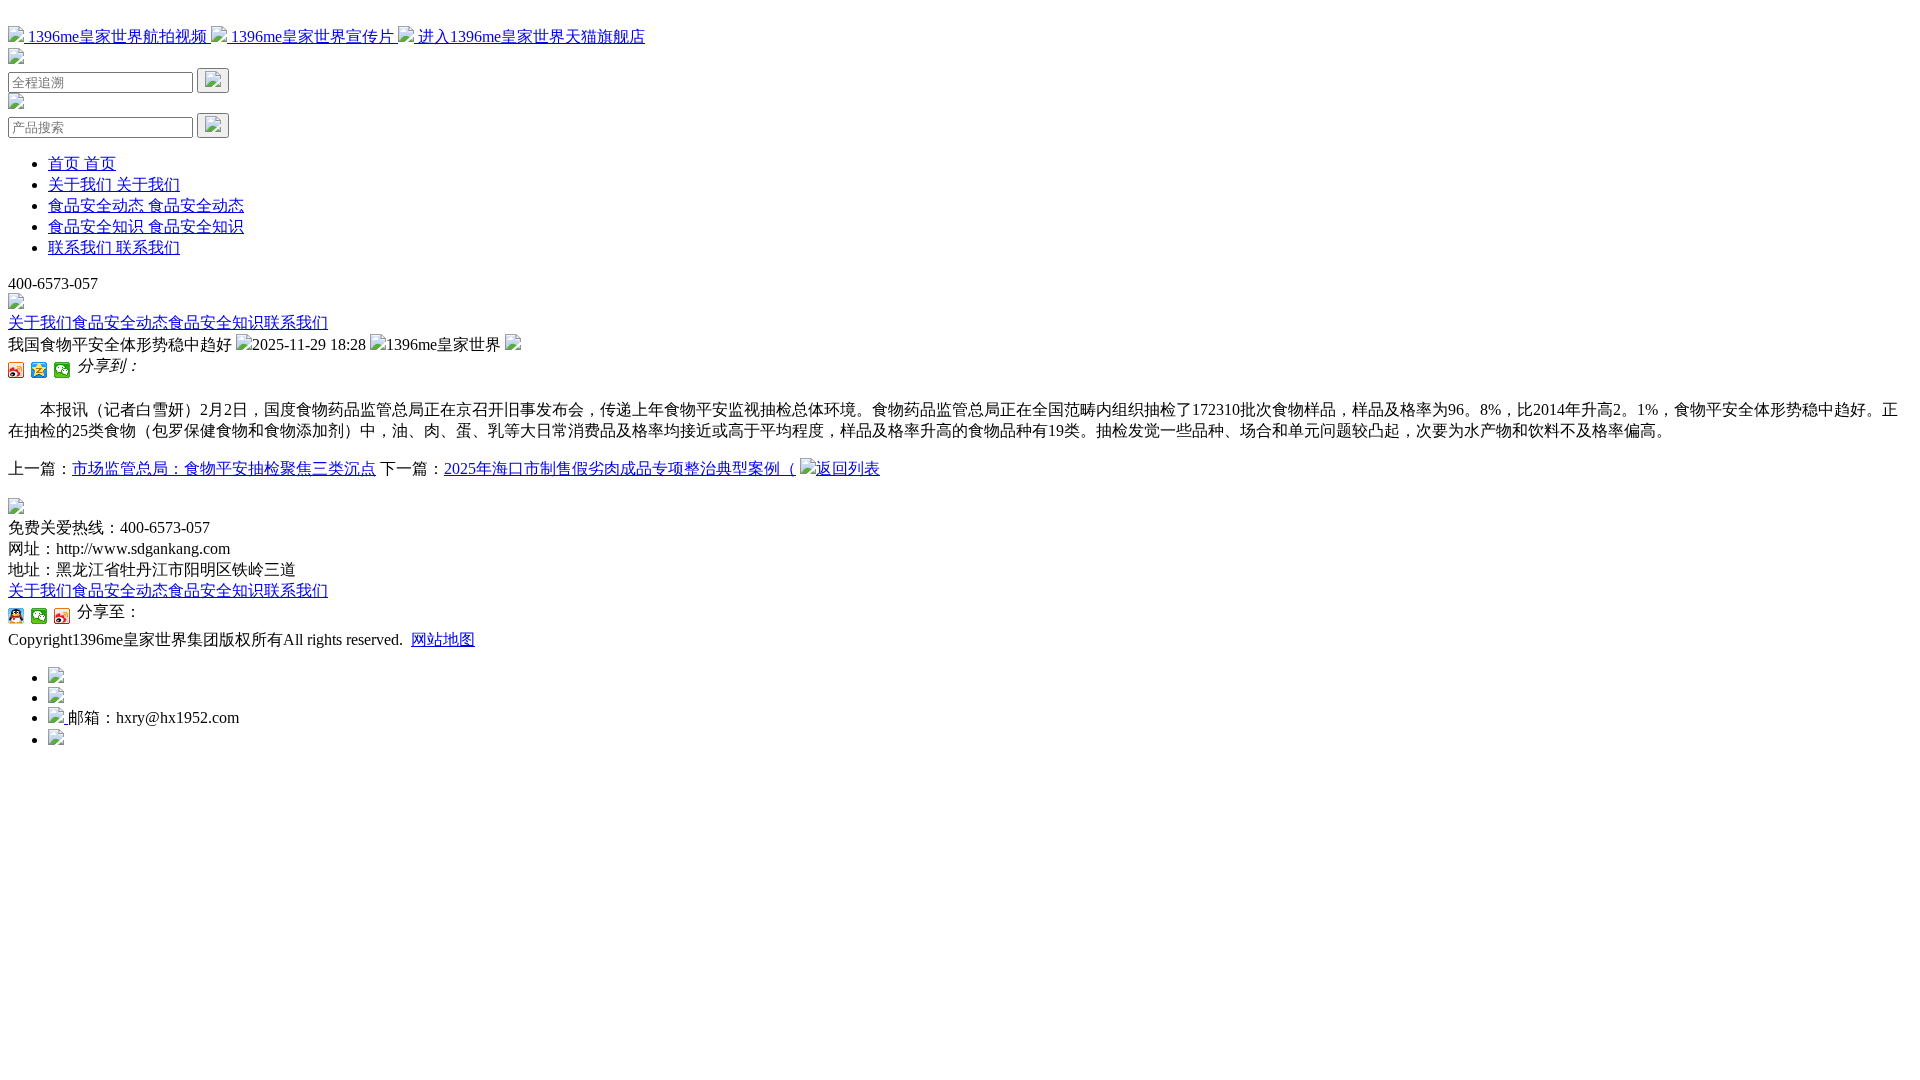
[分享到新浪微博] (16, 370)
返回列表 (848, 468)
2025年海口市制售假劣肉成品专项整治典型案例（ (620, 468)
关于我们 (40, 322)
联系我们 (296, 322)
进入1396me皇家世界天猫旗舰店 (529, 36)
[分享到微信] (62, 370)
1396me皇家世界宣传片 (312, 36)
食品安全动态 (120, 322)
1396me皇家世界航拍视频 (117, 36)
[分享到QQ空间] (39, 370)
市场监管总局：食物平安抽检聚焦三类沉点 (224, 468)
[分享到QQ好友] (16, 616)
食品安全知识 (216, 322)
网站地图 (443, 639)
